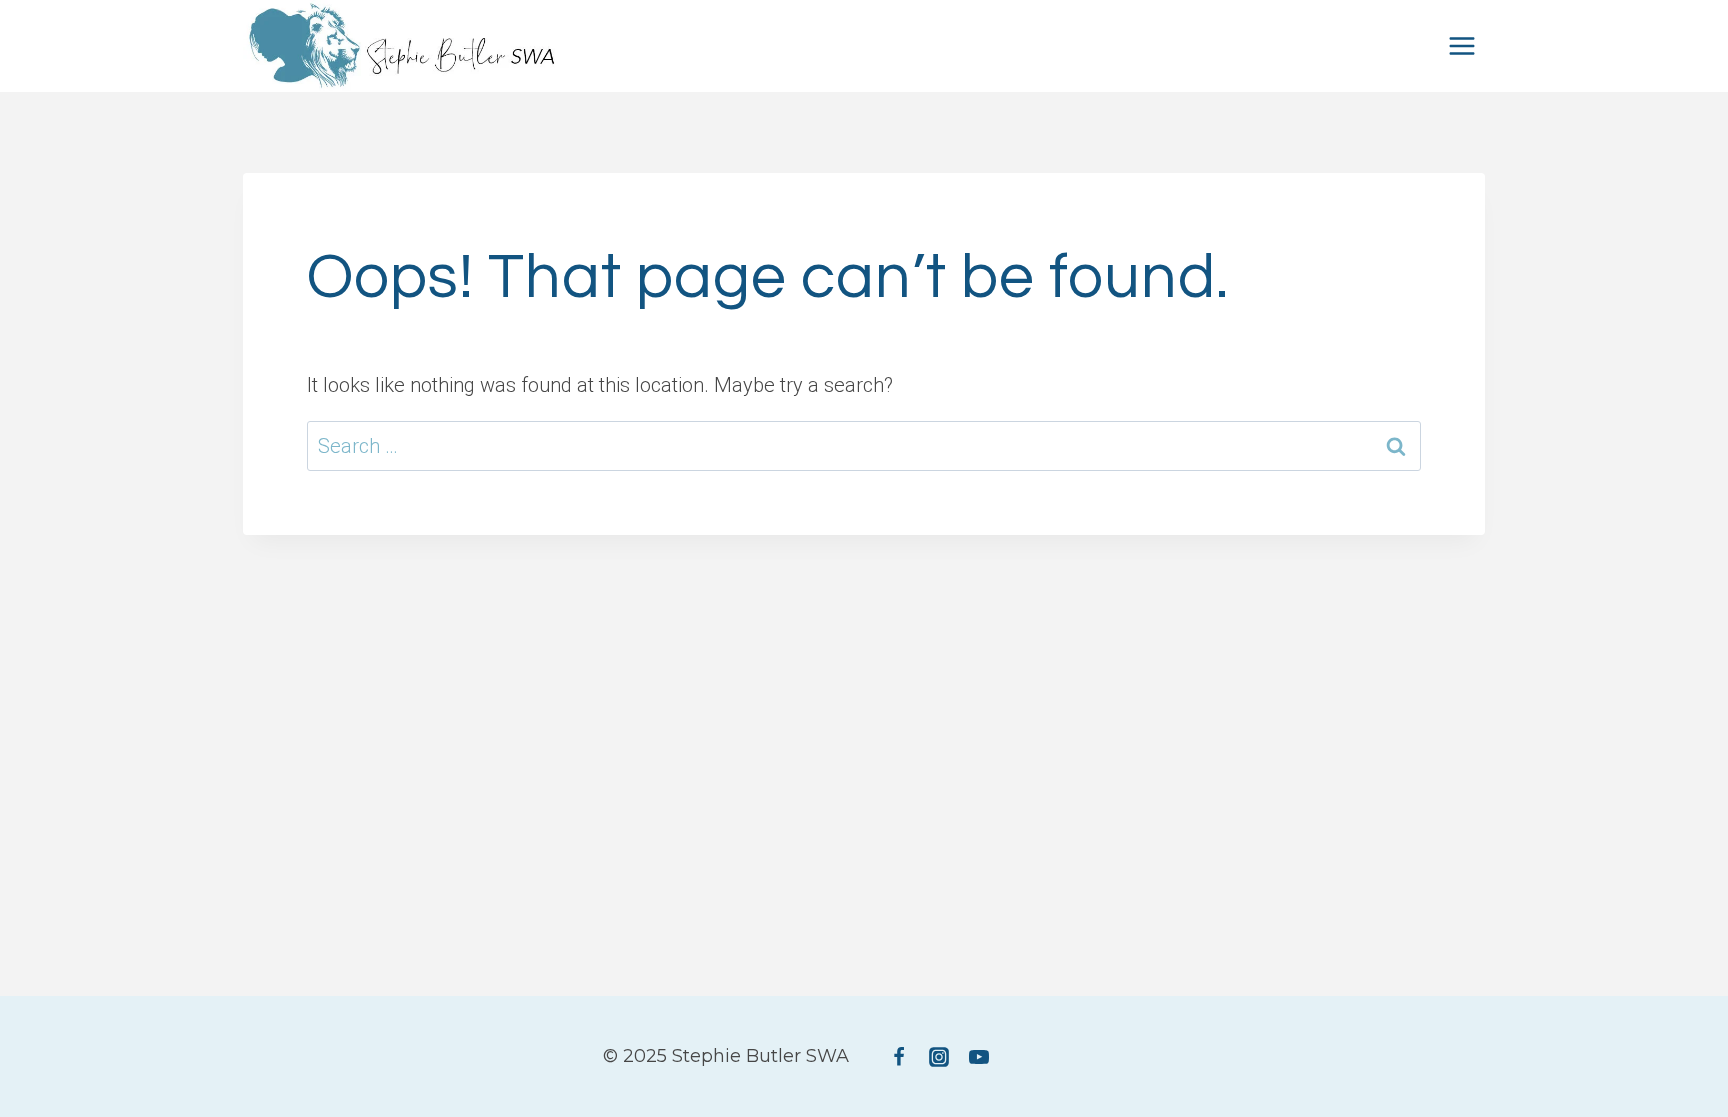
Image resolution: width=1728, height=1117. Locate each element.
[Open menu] (1461, 45)
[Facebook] (899, 1057)
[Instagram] (939, 1057)
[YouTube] (979, 1057)
